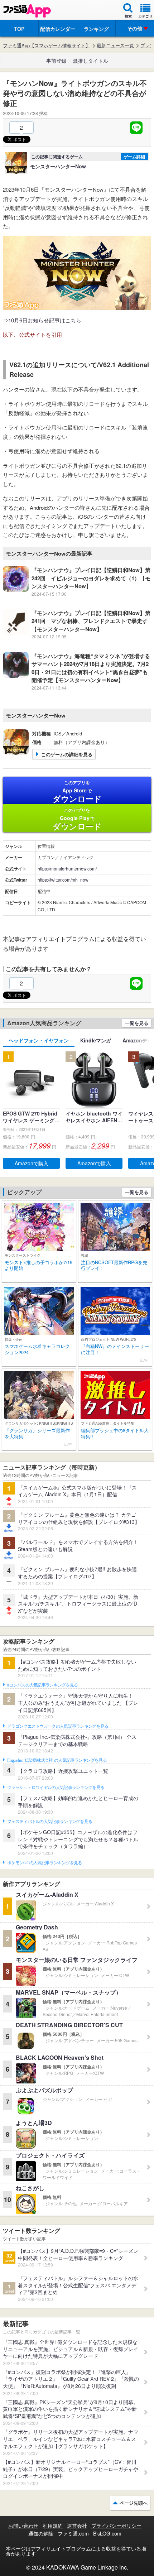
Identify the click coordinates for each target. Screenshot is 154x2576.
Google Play (77, 819)
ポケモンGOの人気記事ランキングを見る (45, 1863)
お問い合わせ (23, 2525)
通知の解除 (41, 2533)
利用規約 (53, 2525)
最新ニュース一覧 (115, 45)
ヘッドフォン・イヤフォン (39, 1040)
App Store (77, 792)
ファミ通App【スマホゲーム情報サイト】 (47, 45)
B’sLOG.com (107, 2533)
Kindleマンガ (96, 1040)
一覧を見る (137, 1023)
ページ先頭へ (134, 2503)
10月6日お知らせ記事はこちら (45, 320)
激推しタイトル (91, 61)
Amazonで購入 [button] (32, 1163)
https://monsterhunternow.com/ (67, 869)
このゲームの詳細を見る (67, 754)
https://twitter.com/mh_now (63, 880)
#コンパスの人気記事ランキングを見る (42, 1685)
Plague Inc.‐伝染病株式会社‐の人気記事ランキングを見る (57, 1760)
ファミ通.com (73, 2533)
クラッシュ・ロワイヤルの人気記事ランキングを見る (56, 1788)
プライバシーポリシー (116, 2525)
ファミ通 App (27, 11)
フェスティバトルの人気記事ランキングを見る (50, 1822)
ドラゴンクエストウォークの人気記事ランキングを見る (58, 1726)
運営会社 (77, 2525)
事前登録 (56, 61)
